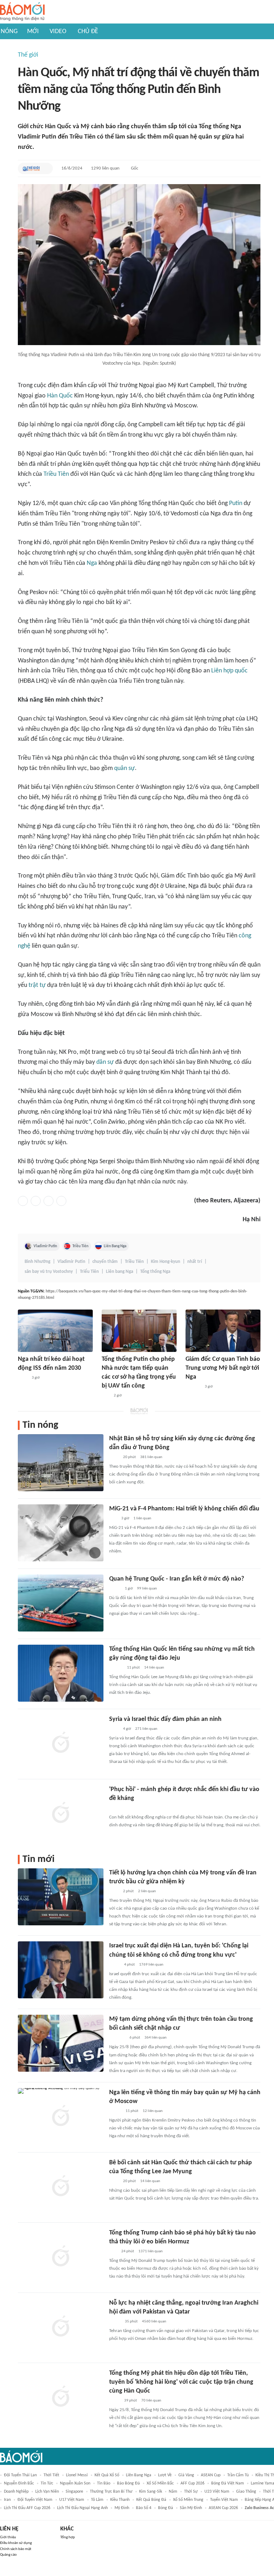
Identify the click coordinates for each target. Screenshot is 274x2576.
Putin (236, 503)
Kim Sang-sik (151, 2492)
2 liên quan (147, 1891)
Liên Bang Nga (115, 1246)
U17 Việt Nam (72, 2500)
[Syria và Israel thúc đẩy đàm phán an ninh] (61, 1743)
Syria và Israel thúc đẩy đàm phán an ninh (165, 1719)
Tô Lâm (97, 2500)
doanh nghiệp (16, 2492)
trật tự (37, 985)
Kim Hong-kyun (166, 1262)
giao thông (246, 2492)
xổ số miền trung (188, 2500)
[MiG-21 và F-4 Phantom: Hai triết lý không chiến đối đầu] (61, 1533)
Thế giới (28, 55)
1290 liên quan (105, 168)
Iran (7, 2500)
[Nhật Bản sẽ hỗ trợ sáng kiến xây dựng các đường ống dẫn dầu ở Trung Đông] (61, 1463)
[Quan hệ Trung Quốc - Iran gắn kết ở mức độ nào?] (61, 1603)
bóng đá (166, 2508)
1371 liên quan (151, 2251)
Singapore (74, 2492)
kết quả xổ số (107, 2475)
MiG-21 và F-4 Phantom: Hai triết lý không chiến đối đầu (184, 1509)
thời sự (191, 2492)
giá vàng (186, 2475)
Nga (92, 563)
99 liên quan (147, 1589)
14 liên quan (154, 1668)
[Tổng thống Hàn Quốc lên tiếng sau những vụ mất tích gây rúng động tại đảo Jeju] (61, 1673)
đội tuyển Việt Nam (35, 2500)
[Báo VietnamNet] (115, 2111)
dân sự (105, 1062)
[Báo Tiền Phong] (116, 1668)
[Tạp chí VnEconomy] (115, 1589)
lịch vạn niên (47, 2492)
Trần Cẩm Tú (238, 2475)
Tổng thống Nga (155, 1272)
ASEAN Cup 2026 (223, 2508)
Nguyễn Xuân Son (75, 2483)
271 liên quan (146, 1729)
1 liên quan (142, 1518)
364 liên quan (156, 2038)
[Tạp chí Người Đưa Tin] (115, 2322)
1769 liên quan (151, 1965)
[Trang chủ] (22, 12)
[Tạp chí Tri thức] (114, 1808)
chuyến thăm (105, 1262)
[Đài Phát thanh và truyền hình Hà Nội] (193, 1387)
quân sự (125, 768)
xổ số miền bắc (160, 2483)
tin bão (104, 2483)
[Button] (46, 168)
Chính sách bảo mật (16, 2549)
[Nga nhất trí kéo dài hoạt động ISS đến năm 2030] (55, 1331)
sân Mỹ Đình (191, 2508)
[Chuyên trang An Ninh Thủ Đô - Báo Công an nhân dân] (106, 1396)
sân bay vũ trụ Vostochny (49, 1272)
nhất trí (195, 1262)
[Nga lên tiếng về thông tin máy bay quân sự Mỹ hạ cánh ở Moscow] (61, 2117)
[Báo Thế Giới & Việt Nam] (31, 168)
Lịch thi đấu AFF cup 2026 (27, 2508)
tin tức (47, 2483)
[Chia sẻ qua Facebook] (23, 1201)
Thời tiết (51, 2475)
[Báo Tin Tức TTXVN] (23, 1378)
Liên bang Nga (120, 1272)
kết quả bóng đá (151, 2500)
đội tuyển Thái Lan (20, 2475)
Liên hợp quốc (229, 671)
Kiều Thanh (120, 2500)
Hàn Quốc (60, 396)
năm (173, 2492)
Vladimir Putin (45, 1246)
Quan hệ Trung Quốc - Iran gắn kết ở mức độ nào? (177, 1579)
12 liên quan (153, 2111)
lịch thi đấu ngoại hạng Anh (82, 2508)
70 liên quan (151, 2401)
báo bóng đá (128, 2483)
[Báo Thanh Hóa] (117, 2038)
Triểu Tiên (89, 1272)
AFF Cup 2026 (192, 2483)
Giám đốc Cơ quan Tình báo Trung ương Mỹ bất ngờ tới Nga (223, 1368)
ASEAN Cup (211, 2475)
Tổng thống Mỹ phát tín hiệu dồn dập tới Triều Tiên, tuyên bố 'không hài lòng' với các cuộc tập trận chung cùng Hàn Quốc (181, 2382)
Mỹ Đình (122, 2508)
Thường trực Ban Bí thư (111, 2492)
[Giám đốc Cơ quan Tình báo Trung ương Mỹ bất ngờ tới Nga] (223, 1331)
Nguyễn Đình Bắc (19, 2483)
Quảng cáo (8, 2555)
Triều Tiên (56, 474)
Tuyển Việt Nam (224, 2500)
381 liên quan (151, 1457)
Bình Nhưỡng (37, 1262)
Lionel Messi (77, 2475)
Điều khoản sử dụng (16, 2543)
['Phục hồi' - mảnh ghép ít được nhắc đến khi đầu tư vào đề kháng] (61, 1813)
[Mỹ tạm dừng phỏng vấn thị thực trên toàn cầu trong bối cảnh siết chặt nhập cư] (61, 2043)
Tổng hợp (68, 2537)
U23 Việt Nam (217, 2492)
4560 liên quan (154, 2322)
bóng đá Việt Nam (228, 2483)
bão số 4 (144, 2508)
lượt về (165, 2475)
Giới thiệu (8, 2537)
